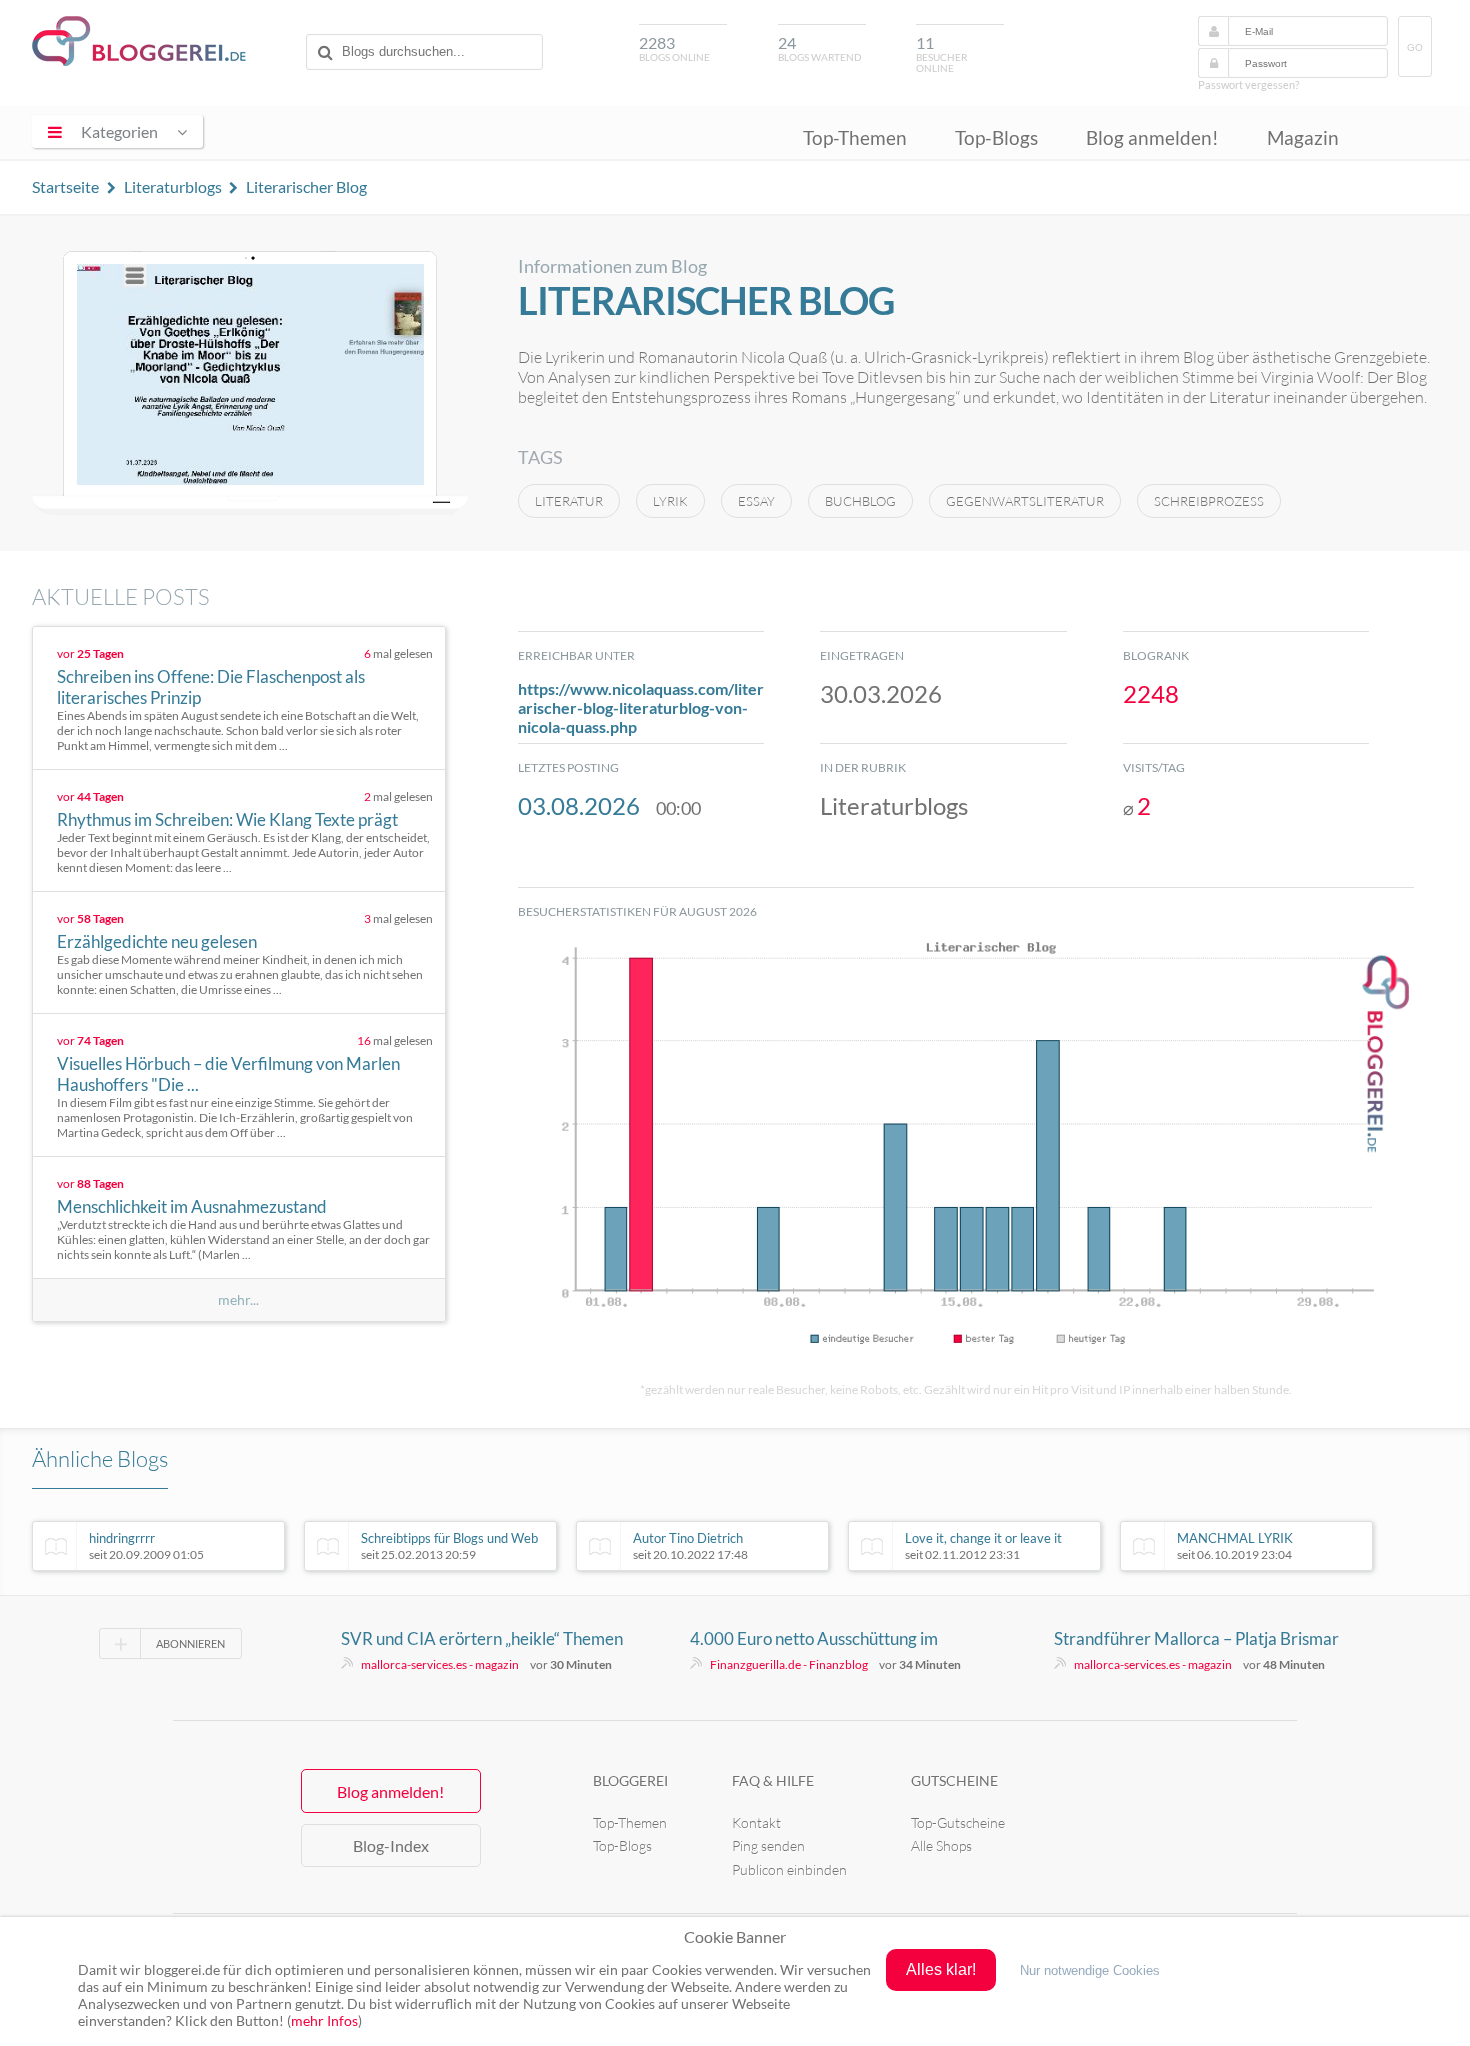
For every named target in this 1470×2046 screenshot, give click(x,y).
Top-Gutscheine (958, 1822)
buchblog (860, 501)
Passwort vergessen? (1248, 84)
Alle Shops (941, 1845)
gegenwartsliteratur (1025, 501)
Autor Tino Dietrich (690, 1546)
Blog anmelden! (1152, 137)
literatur (569, 501)
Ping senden (768, 1845)
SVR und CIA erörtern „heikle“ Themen (482, 1638)
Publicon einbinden (789, 1869)
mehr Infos (324, 2020)
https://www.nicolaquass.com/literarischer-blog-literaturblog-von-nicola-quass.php (641, 707)
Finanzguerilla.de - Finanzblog (789, 1664)
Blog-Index (391, 1845)
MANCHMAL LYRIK (1235, 1546)
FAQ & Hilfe (773, 1780)
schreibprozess (1209, 501)
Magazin (1303, 137)
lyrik (670, 501)
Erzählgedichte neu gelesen (157, 941)
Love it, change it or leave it (983, 1546)
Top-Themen (855, 137)
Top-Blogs (996, 137)
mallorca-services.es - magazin (440, 1664)
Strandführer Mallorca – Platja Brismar (1196, 1638)
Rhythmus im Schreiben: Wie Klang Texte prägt (227, 819)
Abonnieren (190, 1643)
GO (1415, 47)
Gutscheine (954, 1780)
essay (756, 501)
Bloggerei (630, 1780)
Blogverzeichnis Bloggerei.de (139, 41)
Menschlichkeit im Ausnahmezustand (192, 1206)
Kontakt (756, 1822)
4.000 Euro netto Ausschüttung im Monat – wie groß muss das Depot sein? (832, 1639)
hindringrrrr (146, 1546)
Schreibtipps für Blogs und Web (449, 1546)
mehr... (238, 1300)
